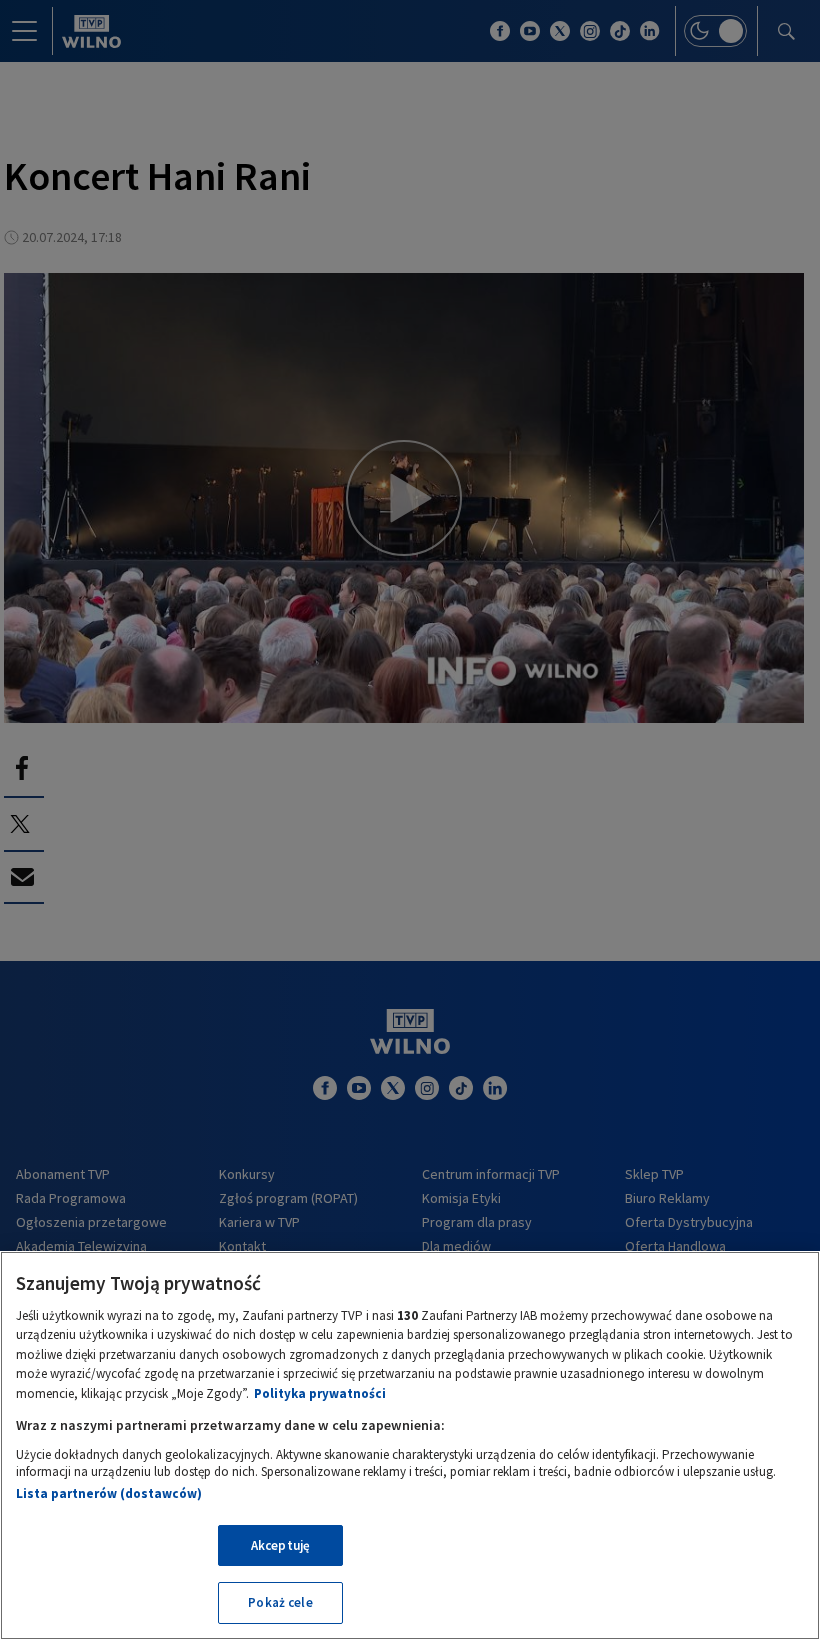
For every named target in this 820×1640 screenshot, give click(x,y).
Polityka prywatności (320, 1393)
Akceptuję (280, 1545)
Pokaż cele (280, 1602)
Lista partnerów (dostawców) (109, 1493)
